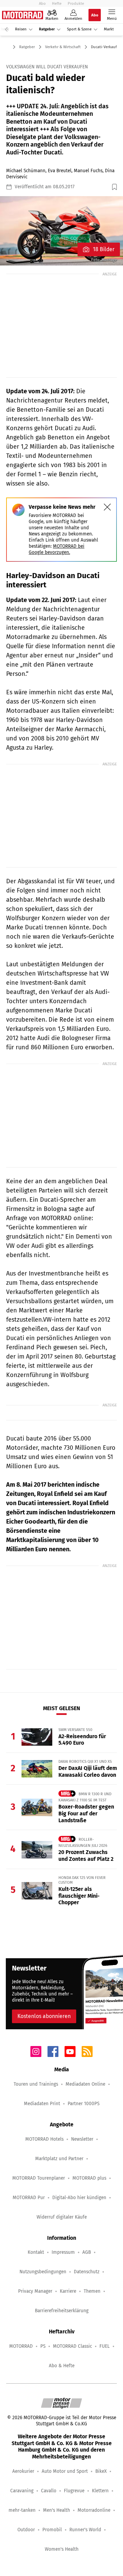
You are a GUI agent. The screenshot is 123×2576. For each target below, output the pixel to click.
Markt (109, 29)
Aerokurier (23, 2471)
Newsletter (82, 2139)
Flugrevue (74, 2491)
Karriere (68, 2291)
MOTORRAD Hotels (44, 2139)
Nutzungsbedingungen (43, 2272)
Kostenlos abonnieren (44, 2016)
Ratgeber (47, 29)
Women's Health (62, 2549)
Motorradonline (94, 2510)
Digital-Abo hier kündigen (79, 2198)
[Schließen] (107, 507)
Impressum (63, 2252)
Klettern (100, 2491)
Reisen (21, 29)
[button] (61, 231)
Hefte (57, 3)
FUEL (105, 2346)
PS (43, 2346)
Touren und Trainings (36, 2084)
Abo (42, 3)
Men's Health (57, 2510)
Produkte (76, 3)
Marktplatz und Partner (59, 2159)
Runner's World (85, 2530)
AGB (87, 2252)
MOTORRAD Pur (29, 2198)
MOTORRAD (21, 2346)
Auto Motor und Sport (65, 2471)
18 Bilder (104, 249)
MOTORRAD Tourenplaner (39, 2178)
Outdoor (26, 2530)
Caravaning (22, 2491)
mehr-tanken (22, 2510)
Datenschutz (87, 2272)
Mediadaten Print (42, 2104)
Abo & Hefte (62, 2366)
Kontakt (36, 2252)
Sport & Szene (79, 29)
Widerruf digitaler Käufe (62, 2217)
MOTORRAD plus (89, 2178)
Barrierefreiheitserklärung (62, 2311)
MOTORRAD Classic (72, 2346)
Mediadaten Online (85, 2084)
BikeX (101, 2471)
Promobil (52, 2530)
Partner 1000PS (84, 2104)
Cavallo (49, 2491)
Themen (92, 2291)
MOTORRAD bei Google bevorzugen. (57, 549)
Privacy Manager (35, 2291)
